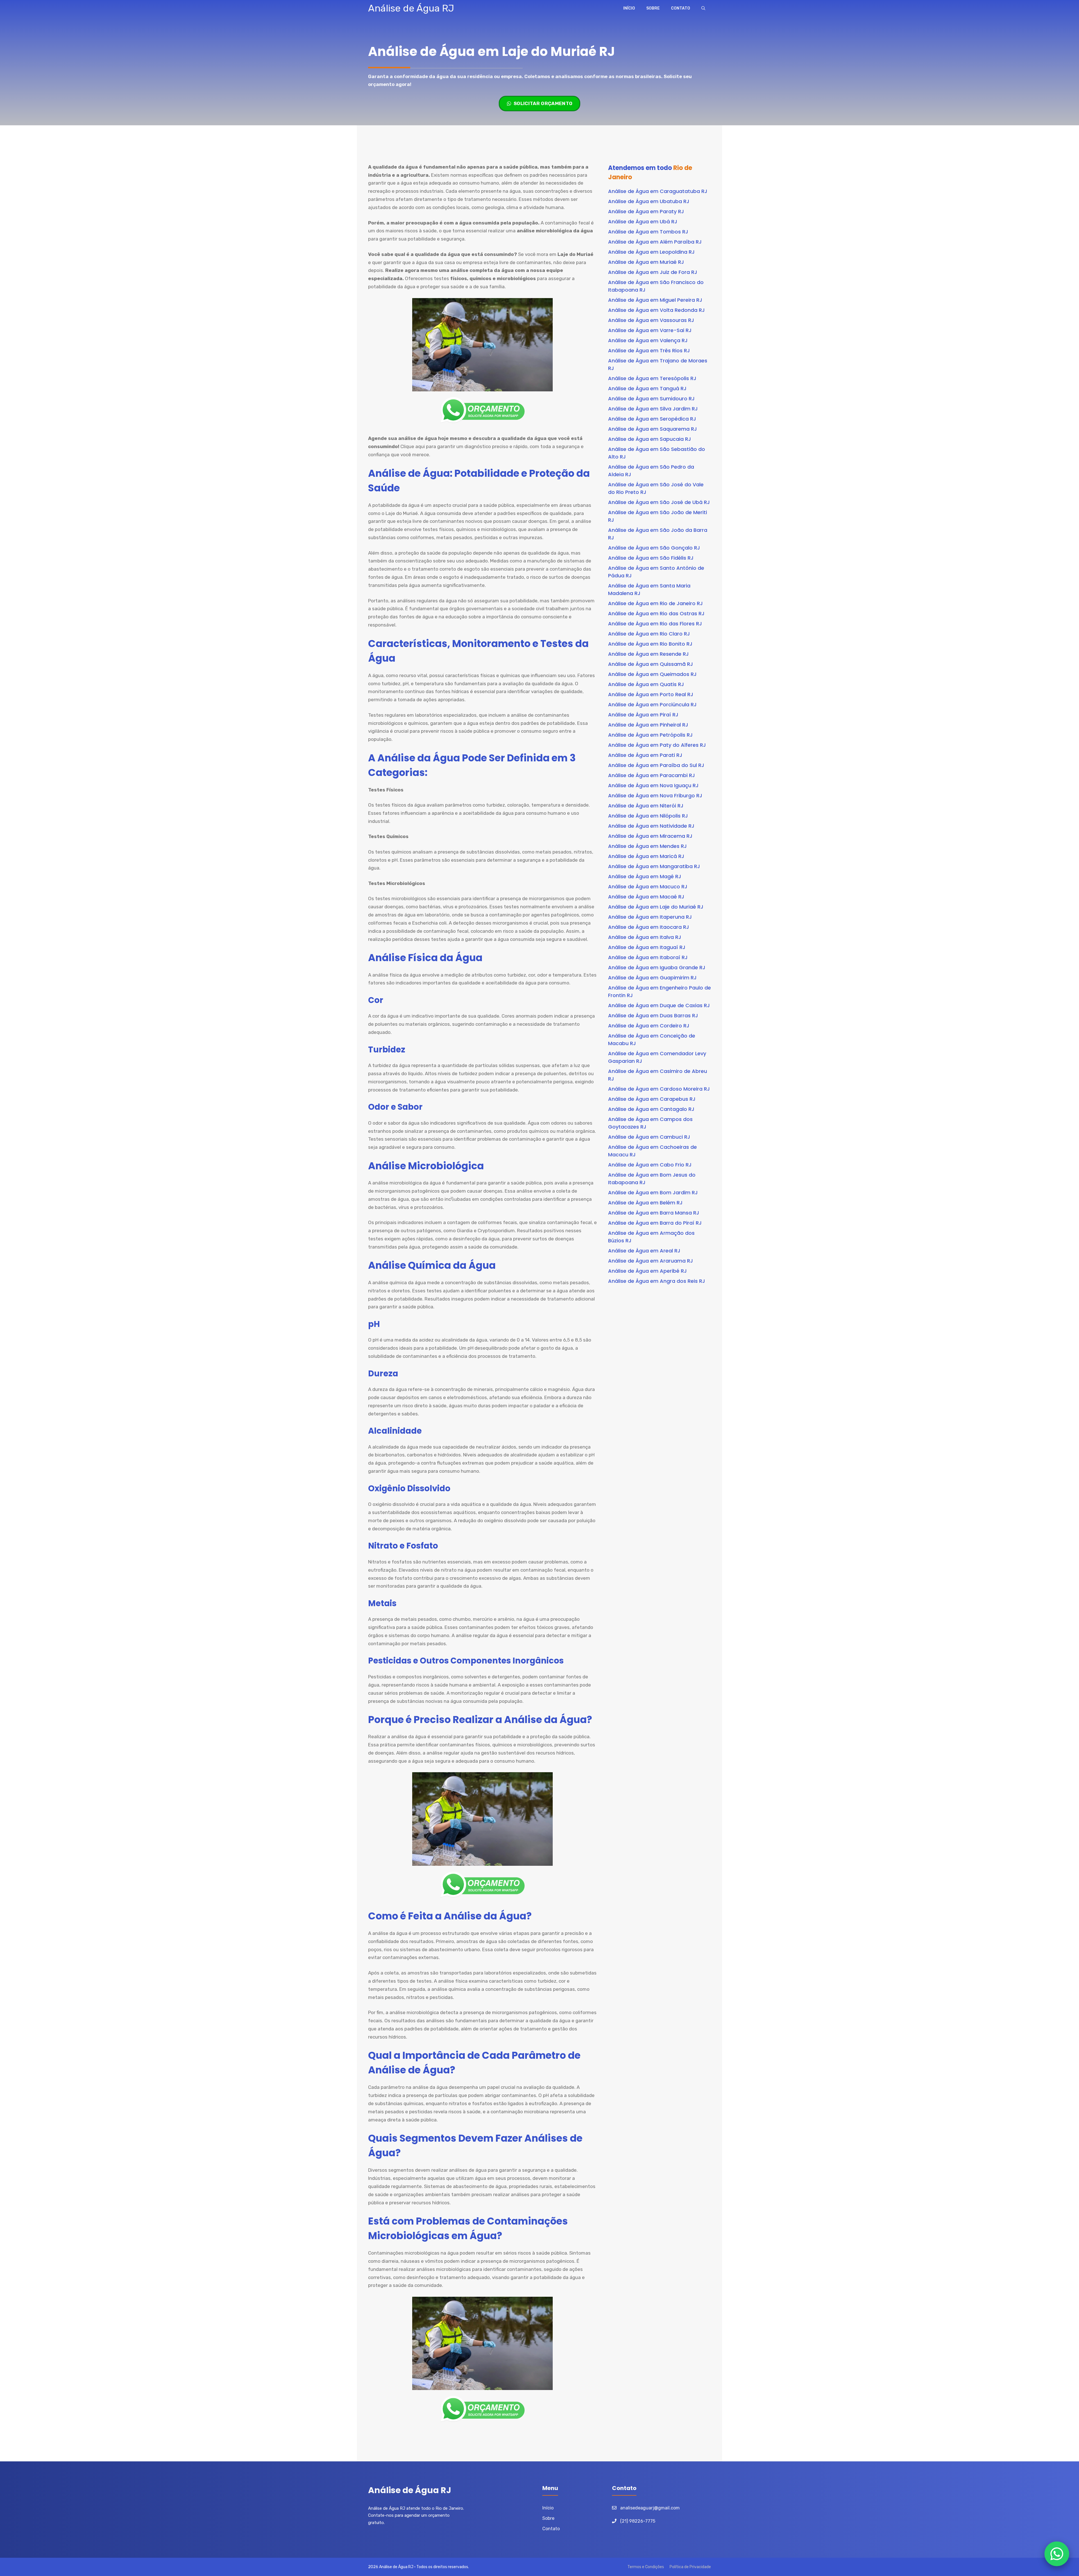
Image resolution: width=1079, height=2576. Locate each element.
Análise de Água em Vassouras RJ (651, 320)
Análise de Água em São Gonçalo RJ (654, 548)
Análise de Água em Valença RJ (648, 340)
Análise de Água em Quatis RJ (646, 684)
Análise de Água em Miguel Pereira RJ (655, 300)
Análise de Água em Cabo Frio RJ (650, 1165)
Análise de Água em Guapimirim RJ (652, 978)
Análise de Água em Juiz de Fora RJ (653, 272)
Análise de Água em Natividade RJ (651, 826)
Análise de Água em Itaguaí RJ (647, 947)
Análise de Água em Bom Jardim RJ (653, 1192)
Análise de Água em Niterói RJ (646, 806)
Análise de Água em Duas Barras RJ (653, 1015)
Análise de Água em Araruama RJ (650, 1261)
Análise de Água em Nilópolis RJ (648, 816)
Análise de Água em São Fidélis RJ (651, 558)
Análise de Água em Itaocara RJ (649, 927)
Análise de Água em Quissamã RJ (650, 664)
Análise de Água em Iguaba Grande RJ (657, 967)
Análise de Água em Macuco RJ (648, 887)
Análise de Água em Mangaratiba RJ (654, 866)
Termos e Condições (646, 2567)
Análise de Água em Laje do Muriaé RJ (656, 907)
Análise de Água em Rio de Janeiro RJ (655, 603)
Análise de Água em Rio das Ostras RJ (656, 613)
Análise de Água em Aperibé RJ (647, 1271)
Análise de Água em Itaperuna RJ (650, 917)
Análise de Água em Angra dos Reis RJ (657, 1281)
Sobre (653, 8)
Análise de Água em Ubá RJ (643, 222)
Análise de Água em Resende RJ (648, 654)
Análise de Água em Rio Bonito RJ (650, 644)
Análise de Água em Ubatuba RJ (649, 201)
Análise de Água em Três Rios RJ (649, 350)
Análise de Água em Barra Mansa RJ (654, 1213)
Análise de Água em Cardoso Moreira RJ (659, 1089)
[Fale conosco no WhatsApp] (1057, 2554)
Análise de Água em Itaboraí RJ (648, 957)
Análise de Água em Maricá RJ (646, 856)
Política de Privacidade (690, 2567)
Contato (681, 8)
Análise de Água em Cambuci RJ (649, 1137)
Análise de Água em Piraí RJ (643, 715)
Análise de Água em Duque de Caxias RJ (659, 1005)
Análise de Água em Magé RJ (645, 876)
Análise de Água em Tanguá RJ (647, 388)
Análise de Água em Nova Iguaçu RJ (653, 785)
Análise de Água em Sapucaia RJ (650, 439)
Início (629, 8)
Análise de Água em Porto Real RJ (651, 694)
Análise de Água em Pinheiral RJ (648, 725)
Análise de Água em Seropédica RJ (652, 419)
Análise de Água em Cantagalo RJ (651, 1109)
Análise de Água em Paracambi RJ (651, 775)
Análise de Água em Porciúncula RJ (652, 704)
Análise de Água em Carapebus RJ (652, 1099)
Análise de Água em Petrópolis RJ (650, 735)
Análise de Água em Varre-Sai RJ (650, 330)
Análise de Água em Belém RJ (645, 1203)
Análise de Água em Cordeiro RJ (649, 1026)
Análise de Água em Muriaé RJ (646, 262)
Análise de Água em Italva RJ (645, 937)
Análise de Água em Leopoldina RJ (651, 252)
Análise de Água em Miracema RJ (650, 836)
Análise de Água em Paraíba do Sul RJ (656, 765)
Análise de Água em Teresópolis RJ (652, 378)
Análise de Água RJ (411, 8)
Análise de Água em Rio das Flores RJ (655, 624)
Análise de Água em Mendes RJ (647, 846)
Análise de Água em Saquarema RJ (652, 429)
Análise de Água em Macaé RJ (646, 897)
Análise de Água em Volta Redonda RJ (656, 310)
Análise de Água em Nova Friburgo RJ (655, 796)
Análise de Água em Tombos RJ (648, 232)
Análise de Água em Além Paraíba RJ (655, 242)
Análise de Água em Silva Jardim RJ (653, 409)
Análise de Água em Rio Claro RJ (649, 634)
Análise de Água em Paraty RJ (646, 211)
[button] (703, 8)
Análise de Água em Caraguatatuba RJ (658, 191)
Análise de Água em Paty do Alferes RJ (657, 745)
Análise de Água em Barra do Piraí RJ (655, 1223)
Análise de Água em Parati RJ (645, 755)
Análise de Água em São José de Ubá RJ (659, 502)
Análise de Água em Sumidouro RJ (651, 399)
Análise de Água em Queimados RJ (652, 674)
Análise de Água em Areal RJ (644, 1251)
